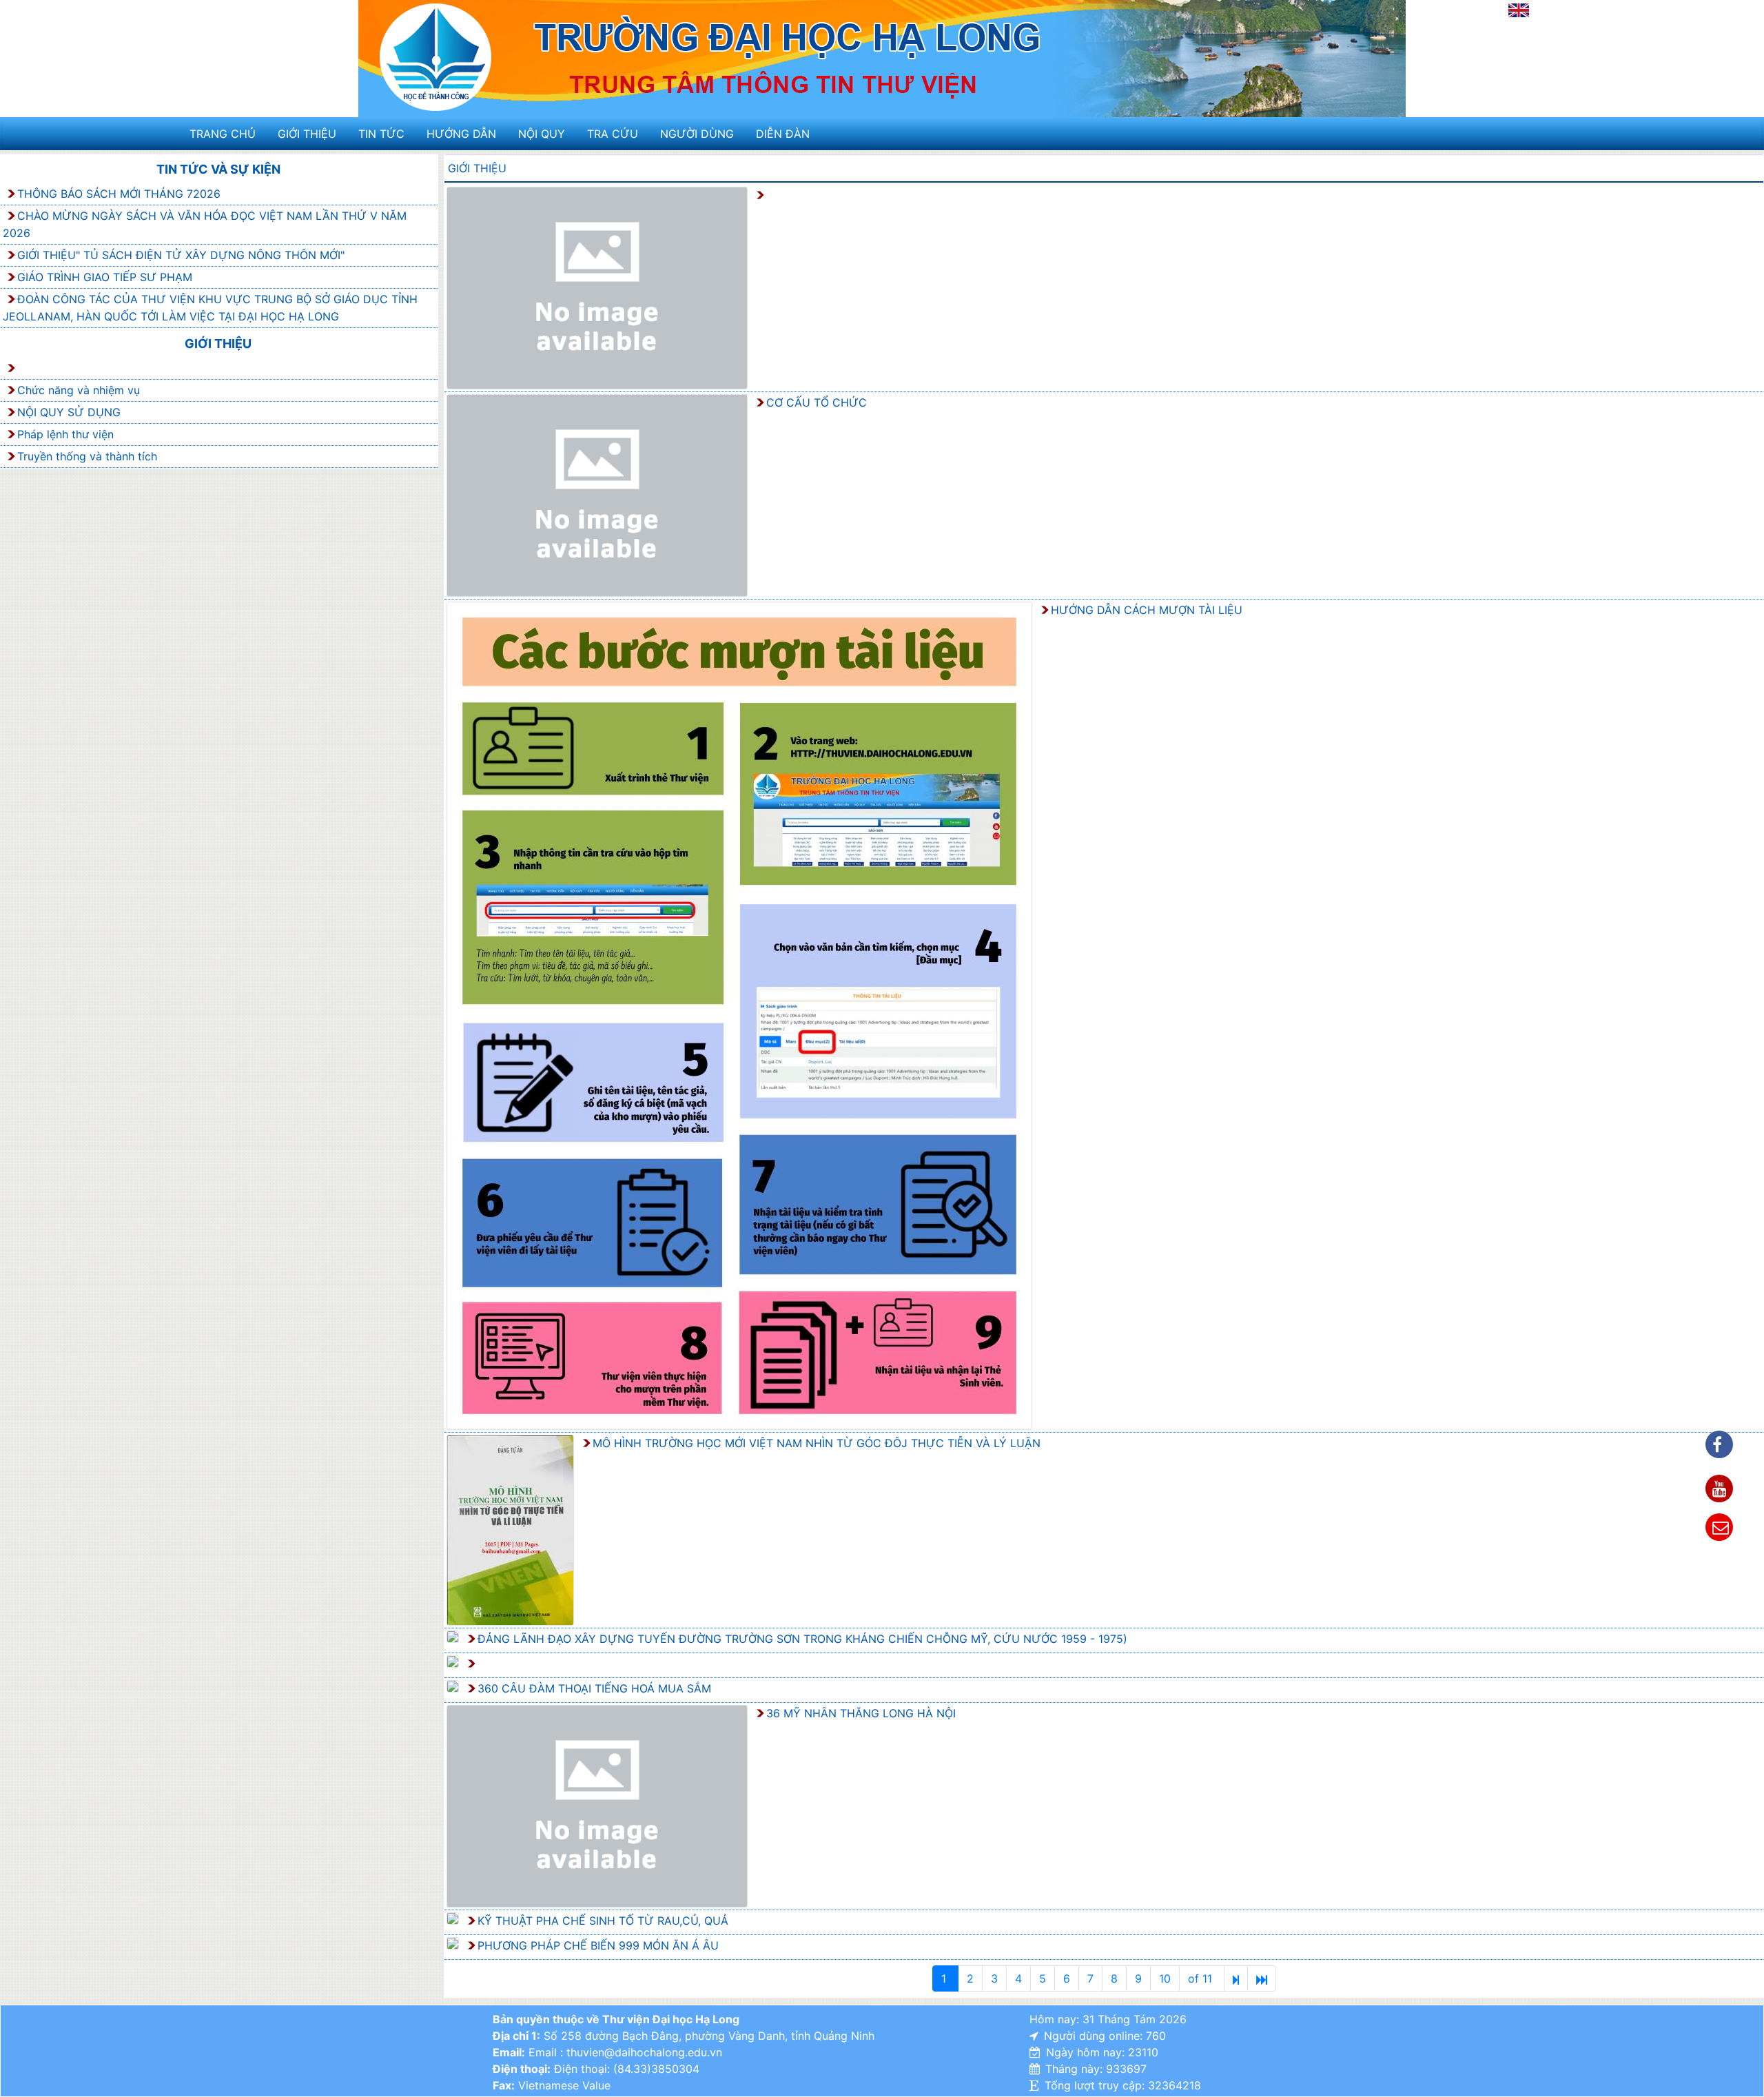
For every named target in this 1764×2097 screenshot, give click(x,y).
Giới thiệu (307, 134)
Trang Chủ (223, 134)
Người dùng (697, 134)
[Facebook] (1719, 1444)
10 (1165, 1978)
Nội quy (542, 134)
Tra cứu (613, 134)
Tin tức (381, 134)
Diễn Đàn (783, 134)
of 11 (1202, 1978)
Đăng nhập (1473, 14)
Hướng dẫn (461, 134)
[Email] (1719, 1527)
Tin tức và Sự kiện (218, 169)
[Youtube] (1719, 1489)
